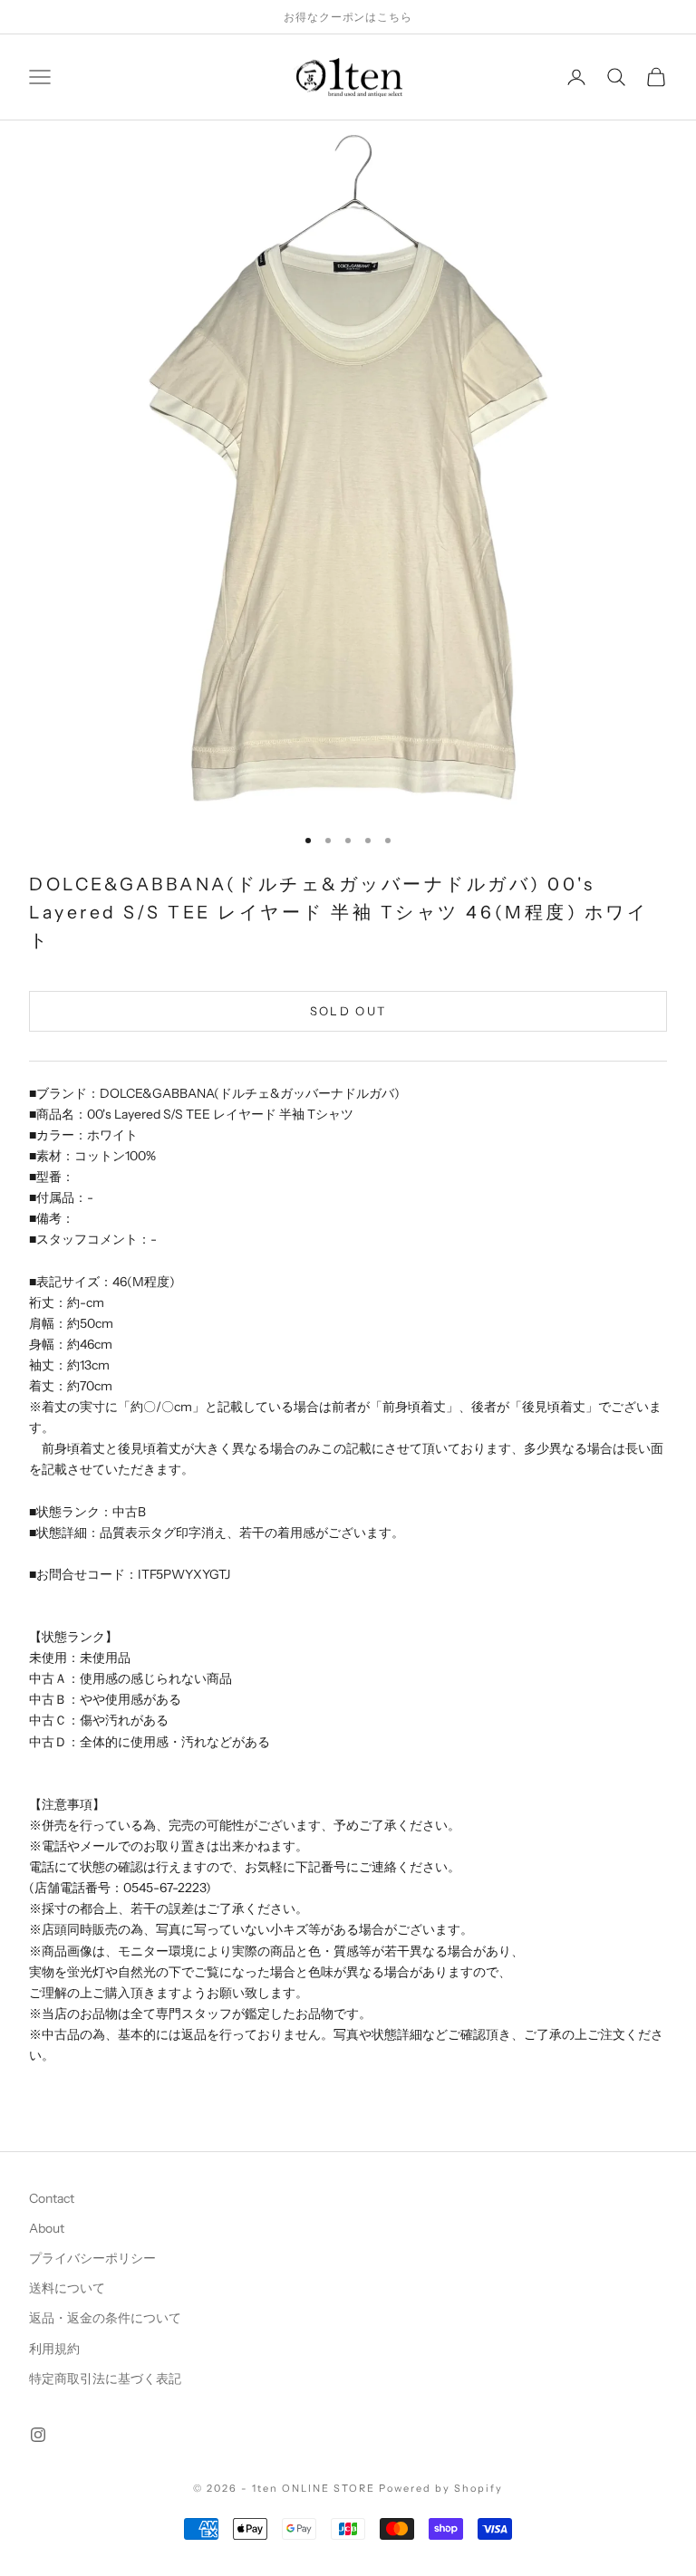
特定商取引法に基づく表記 (105, 2379)
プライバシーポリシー (92, 2258)
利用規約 (54, 2349)
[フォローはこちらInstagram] (38, 2435)
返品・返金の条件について (105, 2318)
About (47, 2228)
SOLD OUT (348, 1011)
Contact (52, 2198)
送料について (67, 2288)
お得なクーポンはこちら (348, 17)
